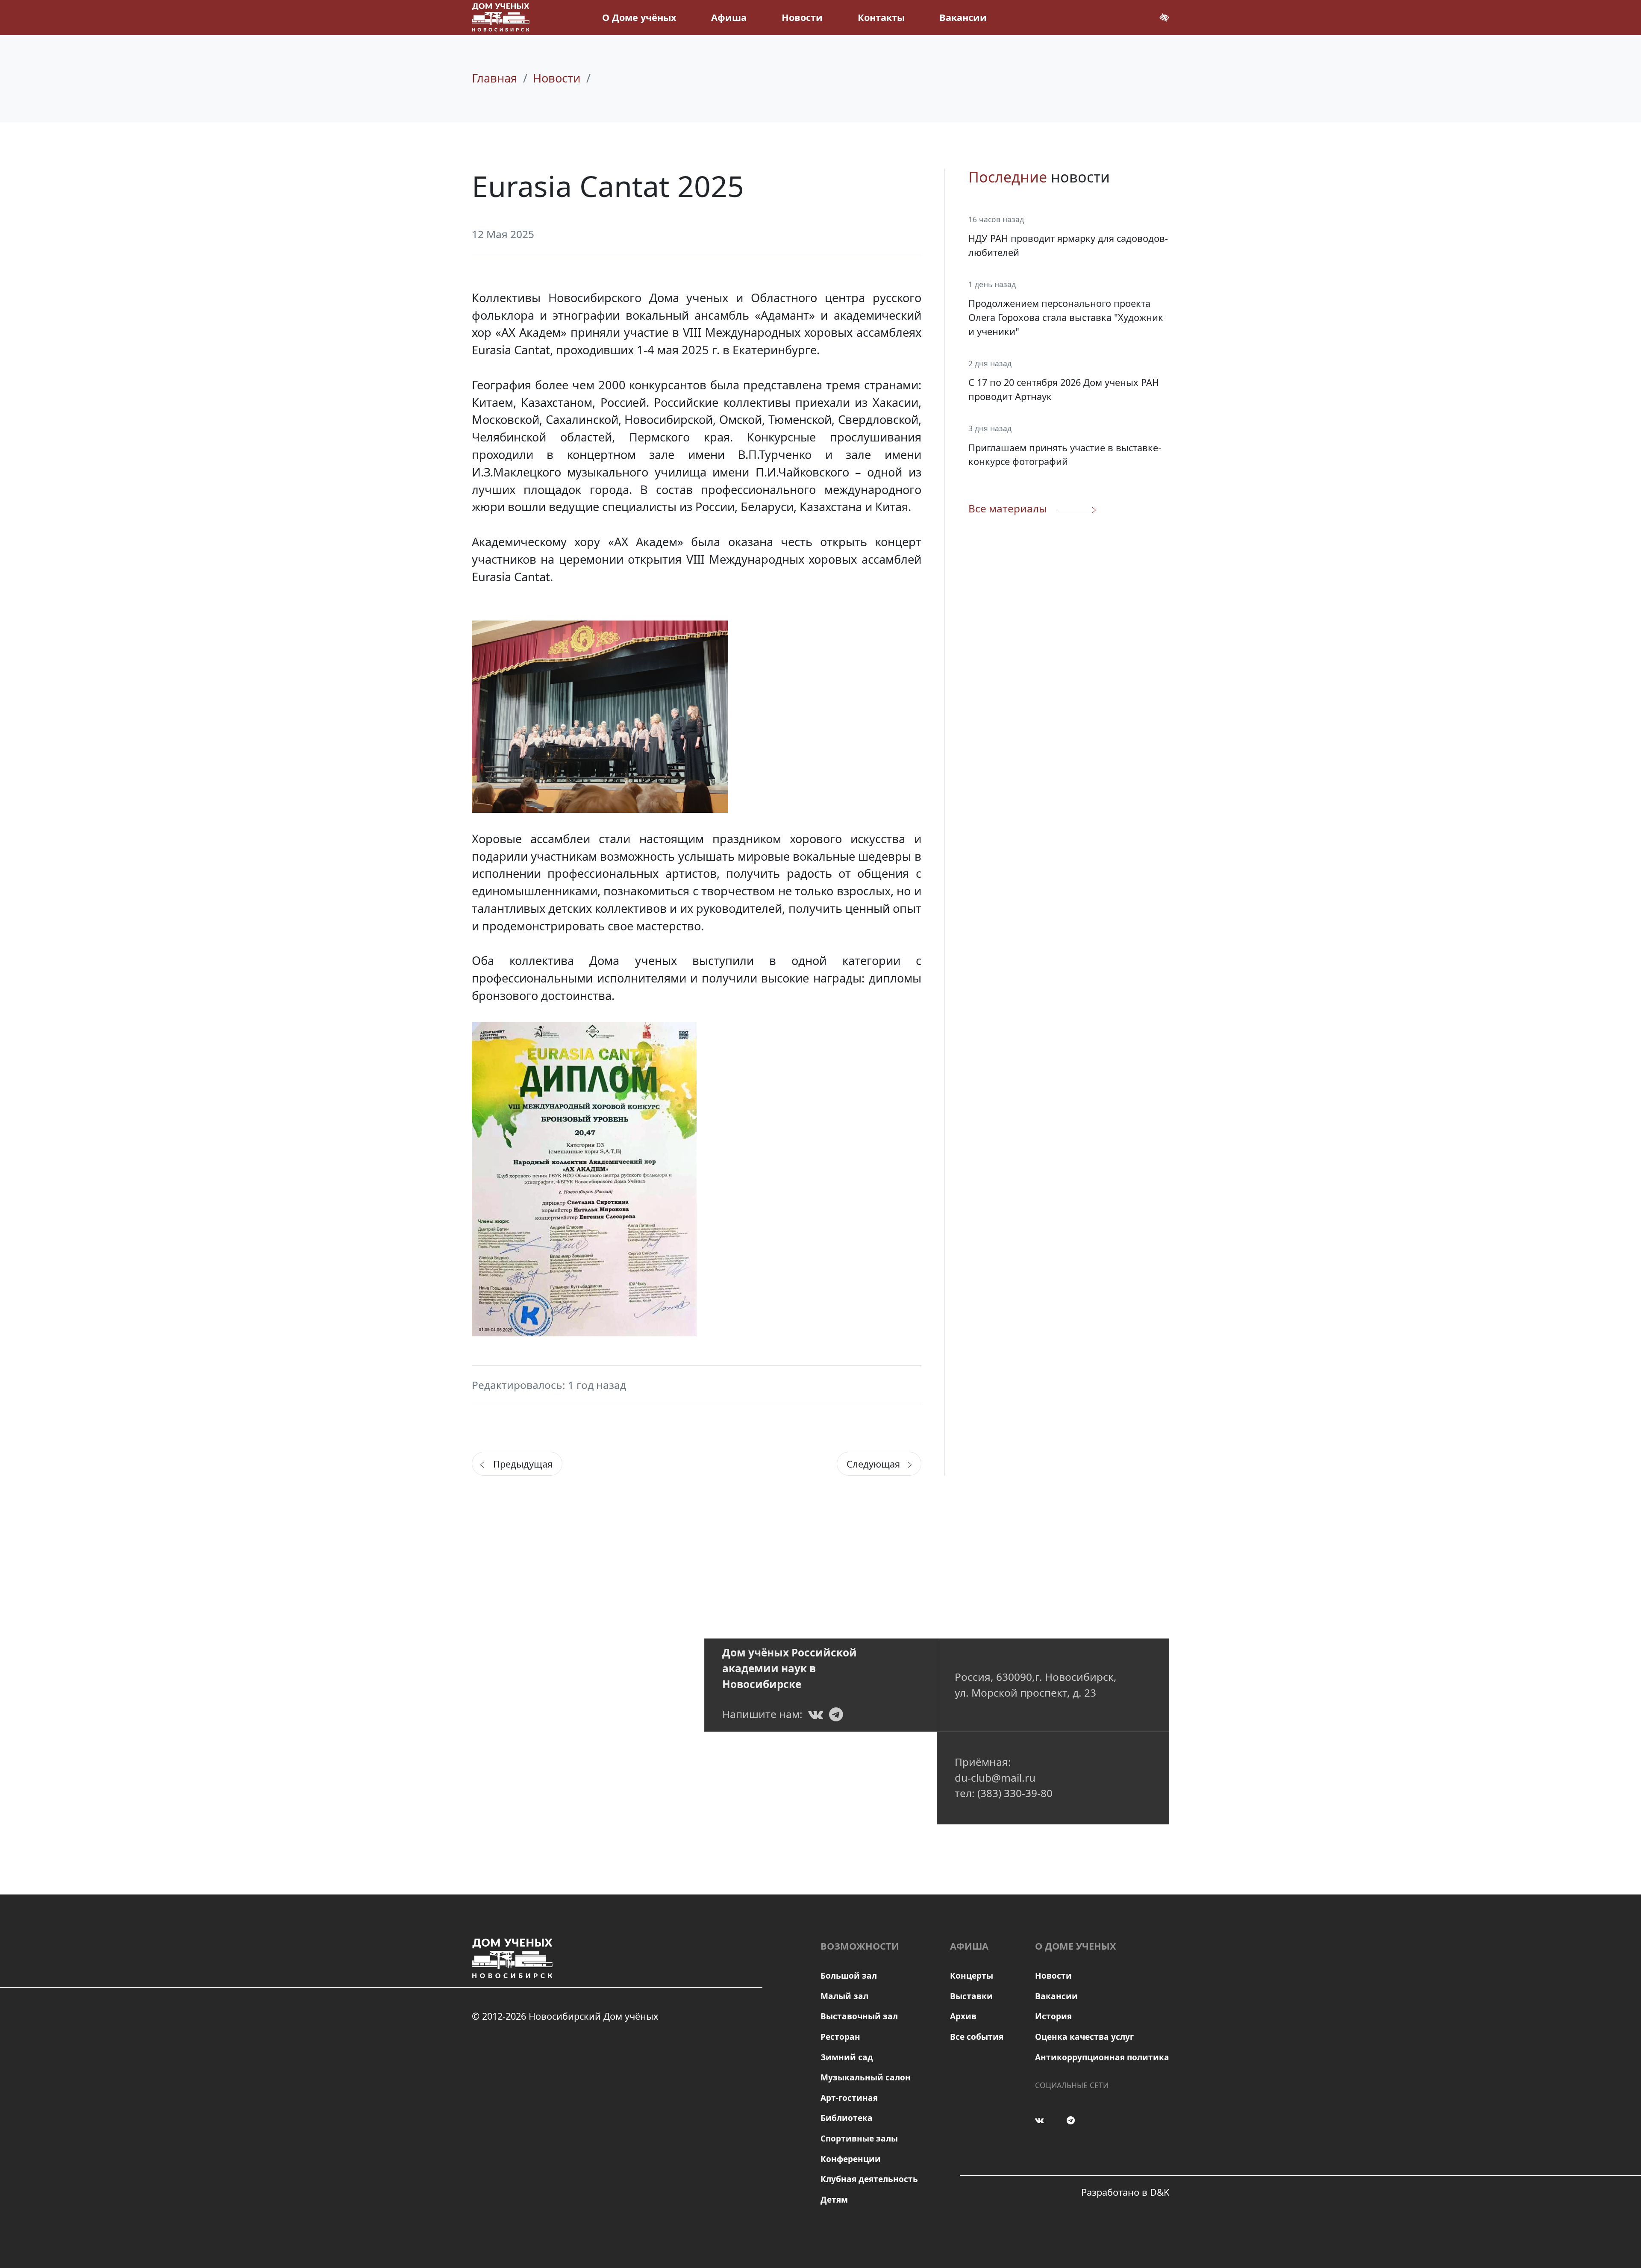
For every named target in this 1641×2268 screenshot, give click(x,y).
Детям (834, 2200)
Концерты (972, 1976)
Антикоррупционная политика (1102, 2057)
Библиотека (847, 2118)
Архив (963, 2016)
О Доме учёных (639, 17)
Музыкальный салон (866, 2077)
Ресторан (840, 2037)
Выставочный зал (859, 2016)
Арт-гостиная (849, 2098)
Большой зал (849, 1976)
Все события (977, 2037)
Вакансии (963, 17)
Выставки (971, 1996)
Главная (494, 78)
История (1053, 2016)
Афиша (729, 17)
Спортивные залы (859, 2139)
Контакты (881, 17)
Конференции (851, 2159)
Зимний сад (847, 2057)
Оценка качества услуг (1084, 2037)
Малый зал (844, 1996)
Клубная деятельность (869, 2179)
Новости (802, 17)
